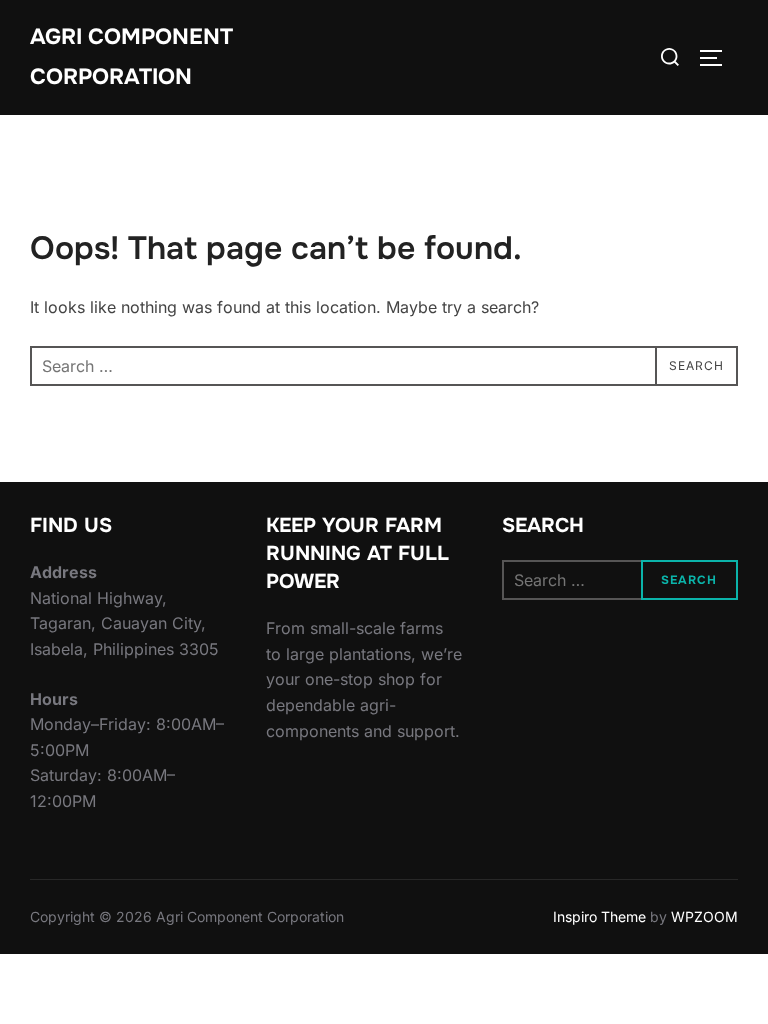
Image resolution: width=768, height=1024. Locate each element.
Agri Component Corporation (131, 57)
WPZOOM (704, 916)
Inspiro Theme (599, 916)
